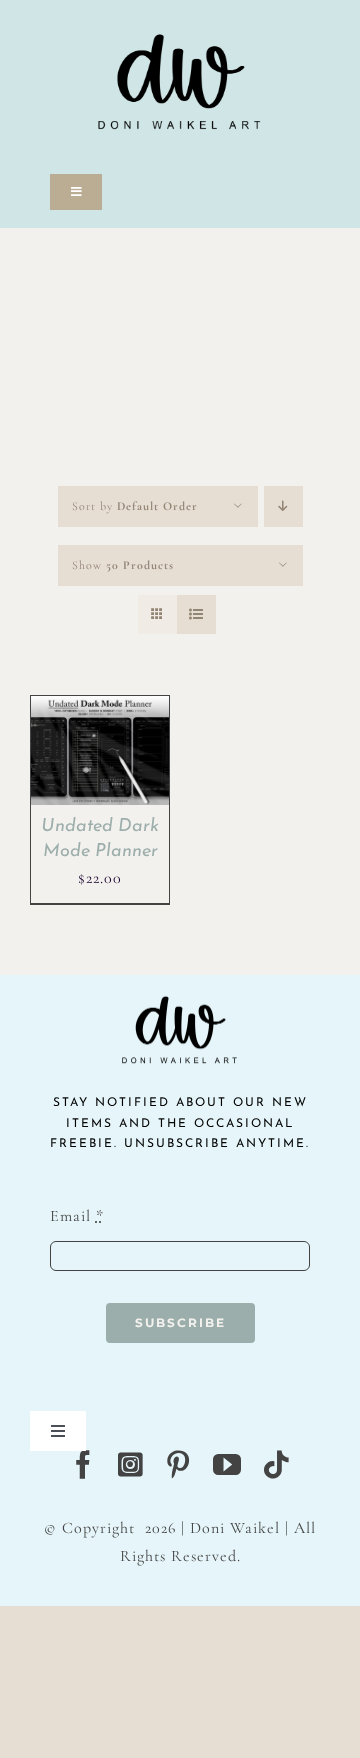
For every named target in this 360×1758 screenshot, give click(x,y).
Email (77, 1216)
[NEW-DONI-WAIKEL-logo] (180, 12)
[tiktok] (276, 1465)
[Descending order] (283, 506)
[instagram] (131, 1465)
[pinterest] (178, 1465)
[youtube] (227, 1465)
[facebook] (83, 1465)
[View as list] (196, 614)
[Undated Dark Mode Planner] (100, 709)
